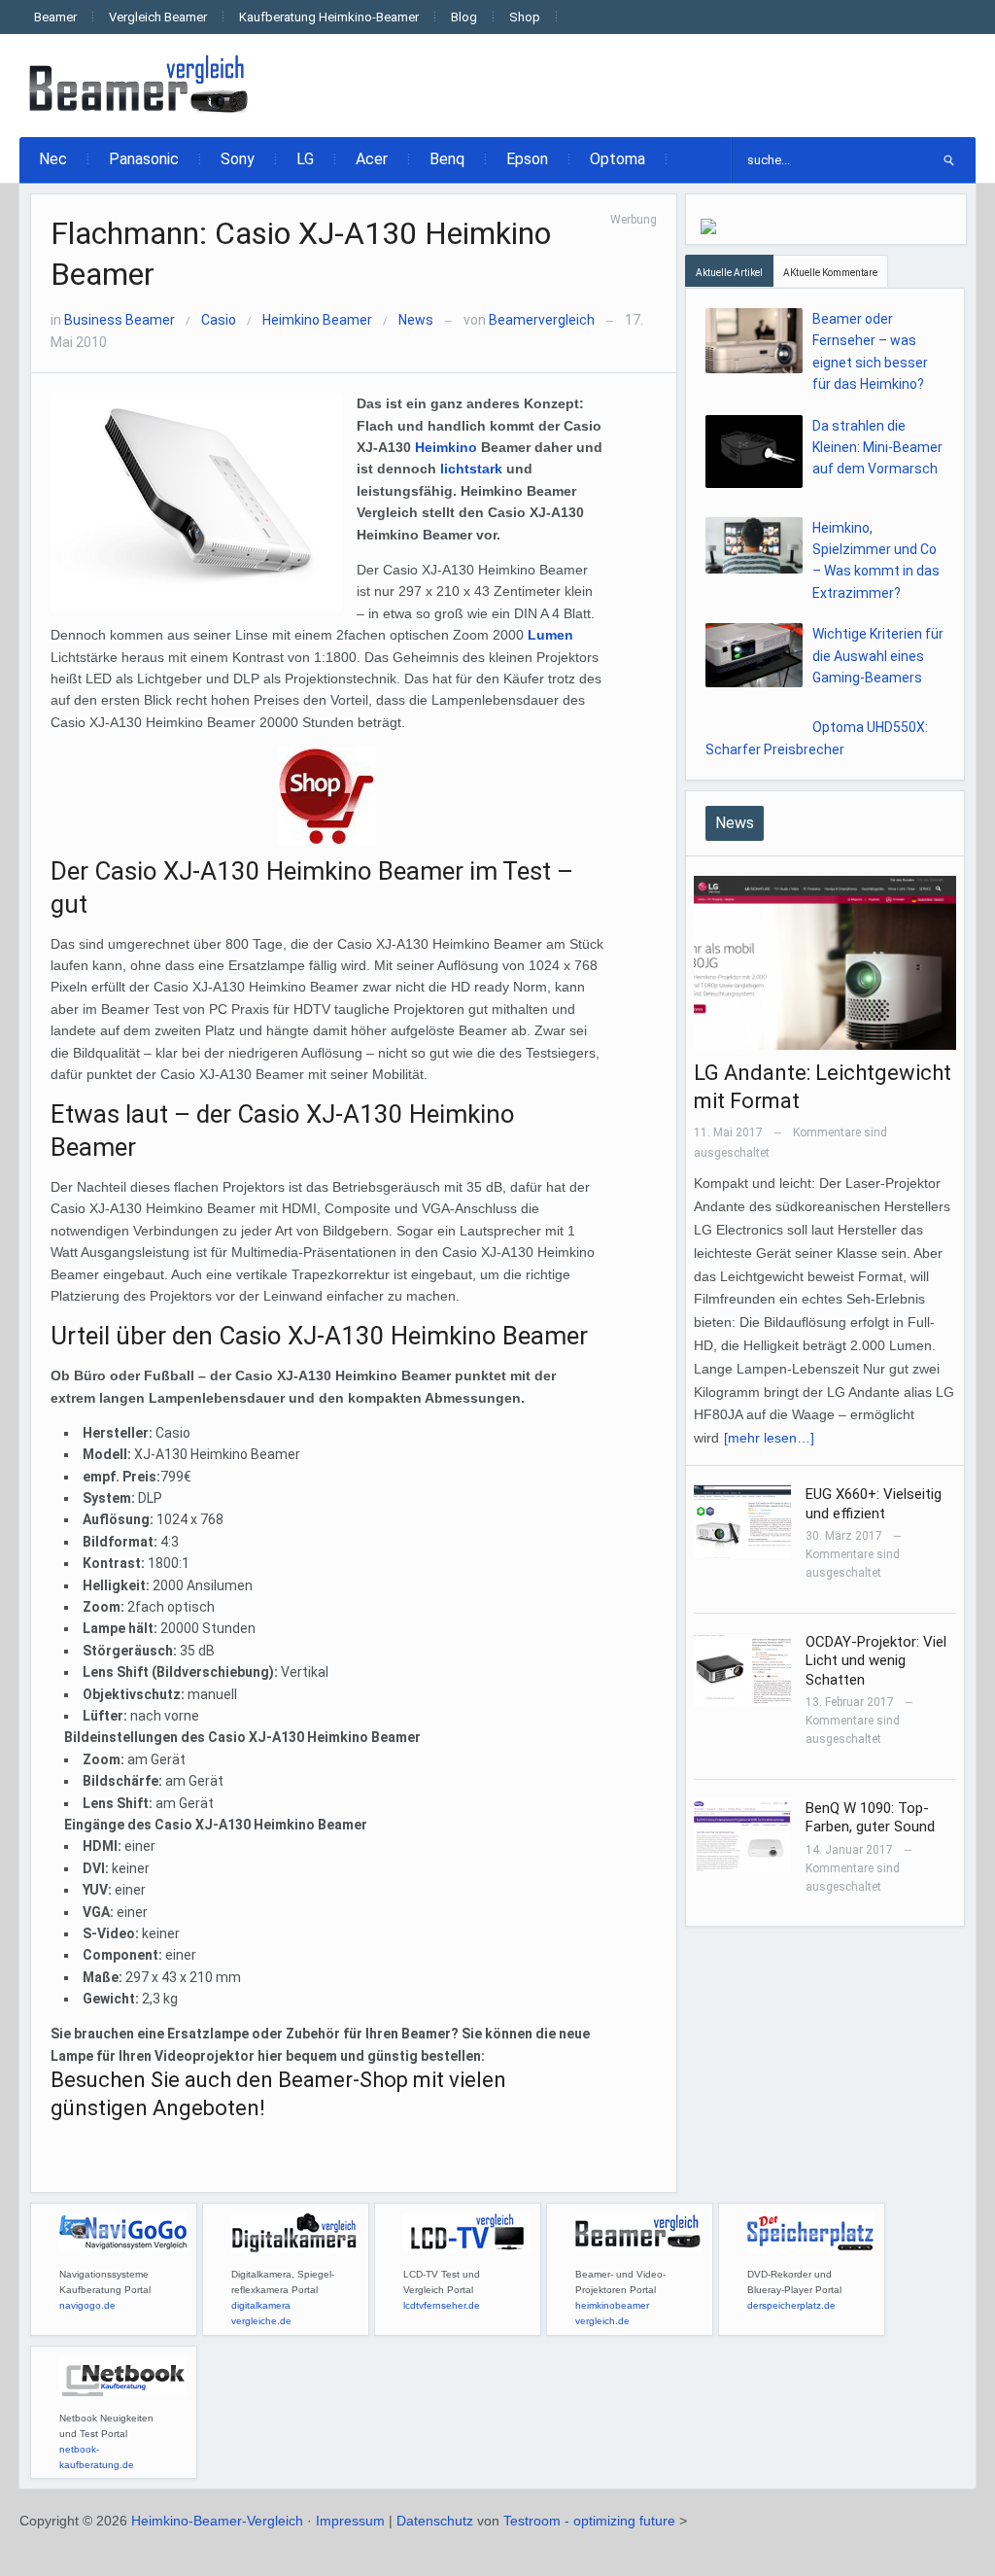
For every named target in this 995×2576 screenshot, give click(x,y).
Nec (53, 159)
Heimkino (446, 447)
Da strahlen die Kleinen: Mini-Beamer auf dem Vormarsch (877, 448)
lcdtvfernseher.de (442, 2305)
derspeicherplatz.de (791, 2305)
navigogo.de (87, 2305)
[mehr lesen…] (769, 1438)
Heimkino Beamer (317, 320)
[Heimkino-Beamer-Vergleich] (140, 85)
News (416, 320)
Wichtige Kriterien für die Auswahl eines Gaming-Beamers (878, 656)
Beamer (55, 17)
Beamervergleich (542, 320)
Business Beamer (120, 320)
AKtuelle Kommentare (830, 273)
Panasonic (144, 159)
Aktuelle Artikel (729, 273)
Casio (219, 320)
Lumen (550, 635)
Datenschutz (435, 2521)
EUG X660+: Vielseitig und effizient (874, 1504)
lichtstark (471, 469)
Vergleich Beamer (158, 17)
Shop (525, 17)
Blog (464, 17)
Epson (527, 159)
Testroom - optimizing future (589, 2521)
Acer (372, 159)
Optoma (618, 159)
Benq (447, 159)
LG (305, 159)
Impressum (350, 2521)
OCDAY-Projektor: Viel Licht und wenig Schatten (876, 1661)
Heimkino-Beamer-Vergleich (217, 2521)
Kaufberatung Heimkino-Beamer (329, 17)
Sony (238, 159)
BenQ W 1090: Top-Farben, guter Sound (870, 1818)
